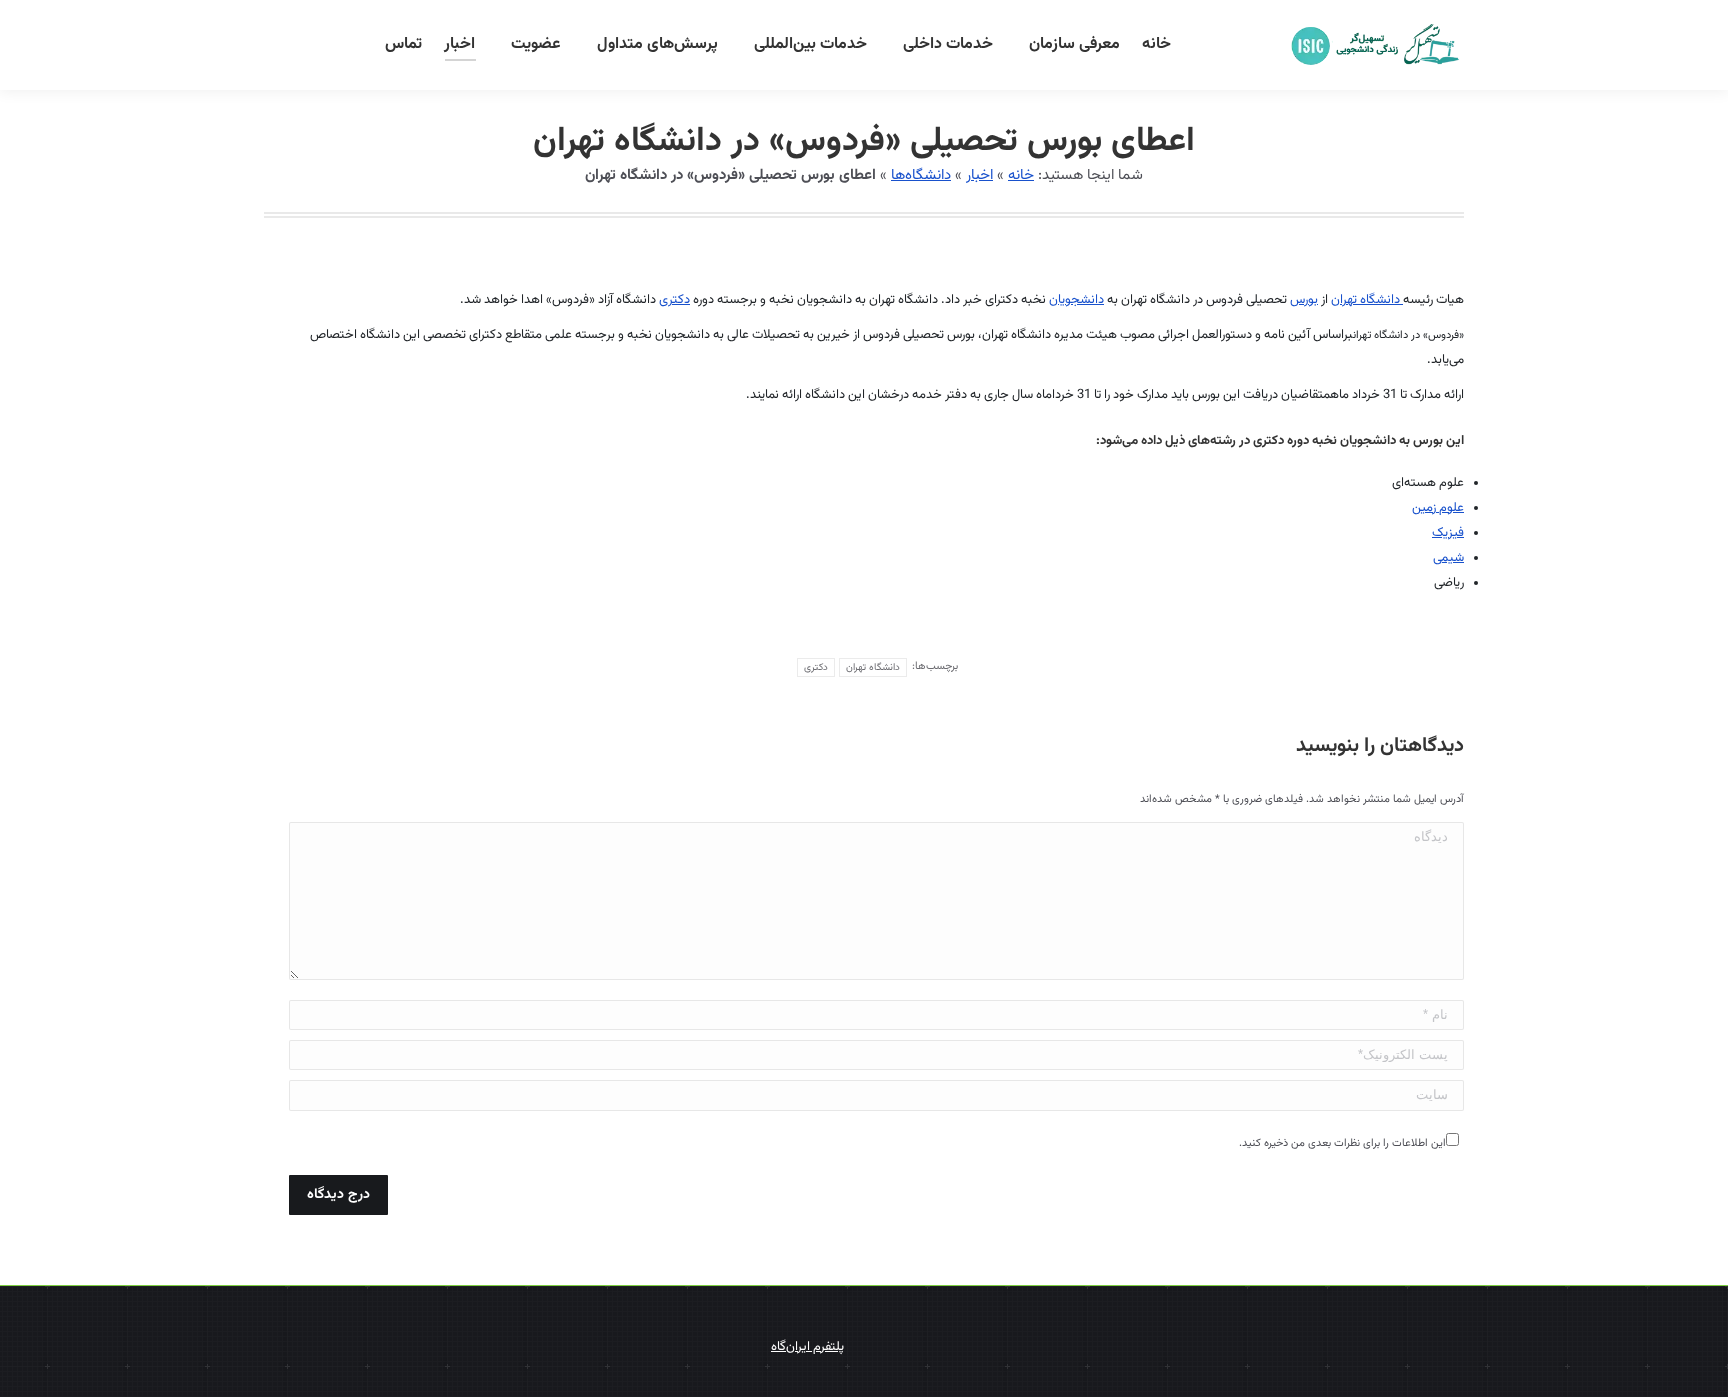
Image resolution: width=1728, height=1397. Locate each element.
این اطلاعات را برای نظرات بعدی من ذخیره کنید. (1342, 1143)
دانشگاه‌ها (921, 175)
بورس (1304, 300)
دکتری (674, 300)
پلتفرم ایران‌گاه (807, 1347)
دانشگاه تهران (1367, 300)
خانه (1021, 175)
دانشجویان (1076, 300)
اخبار (979, 175)
